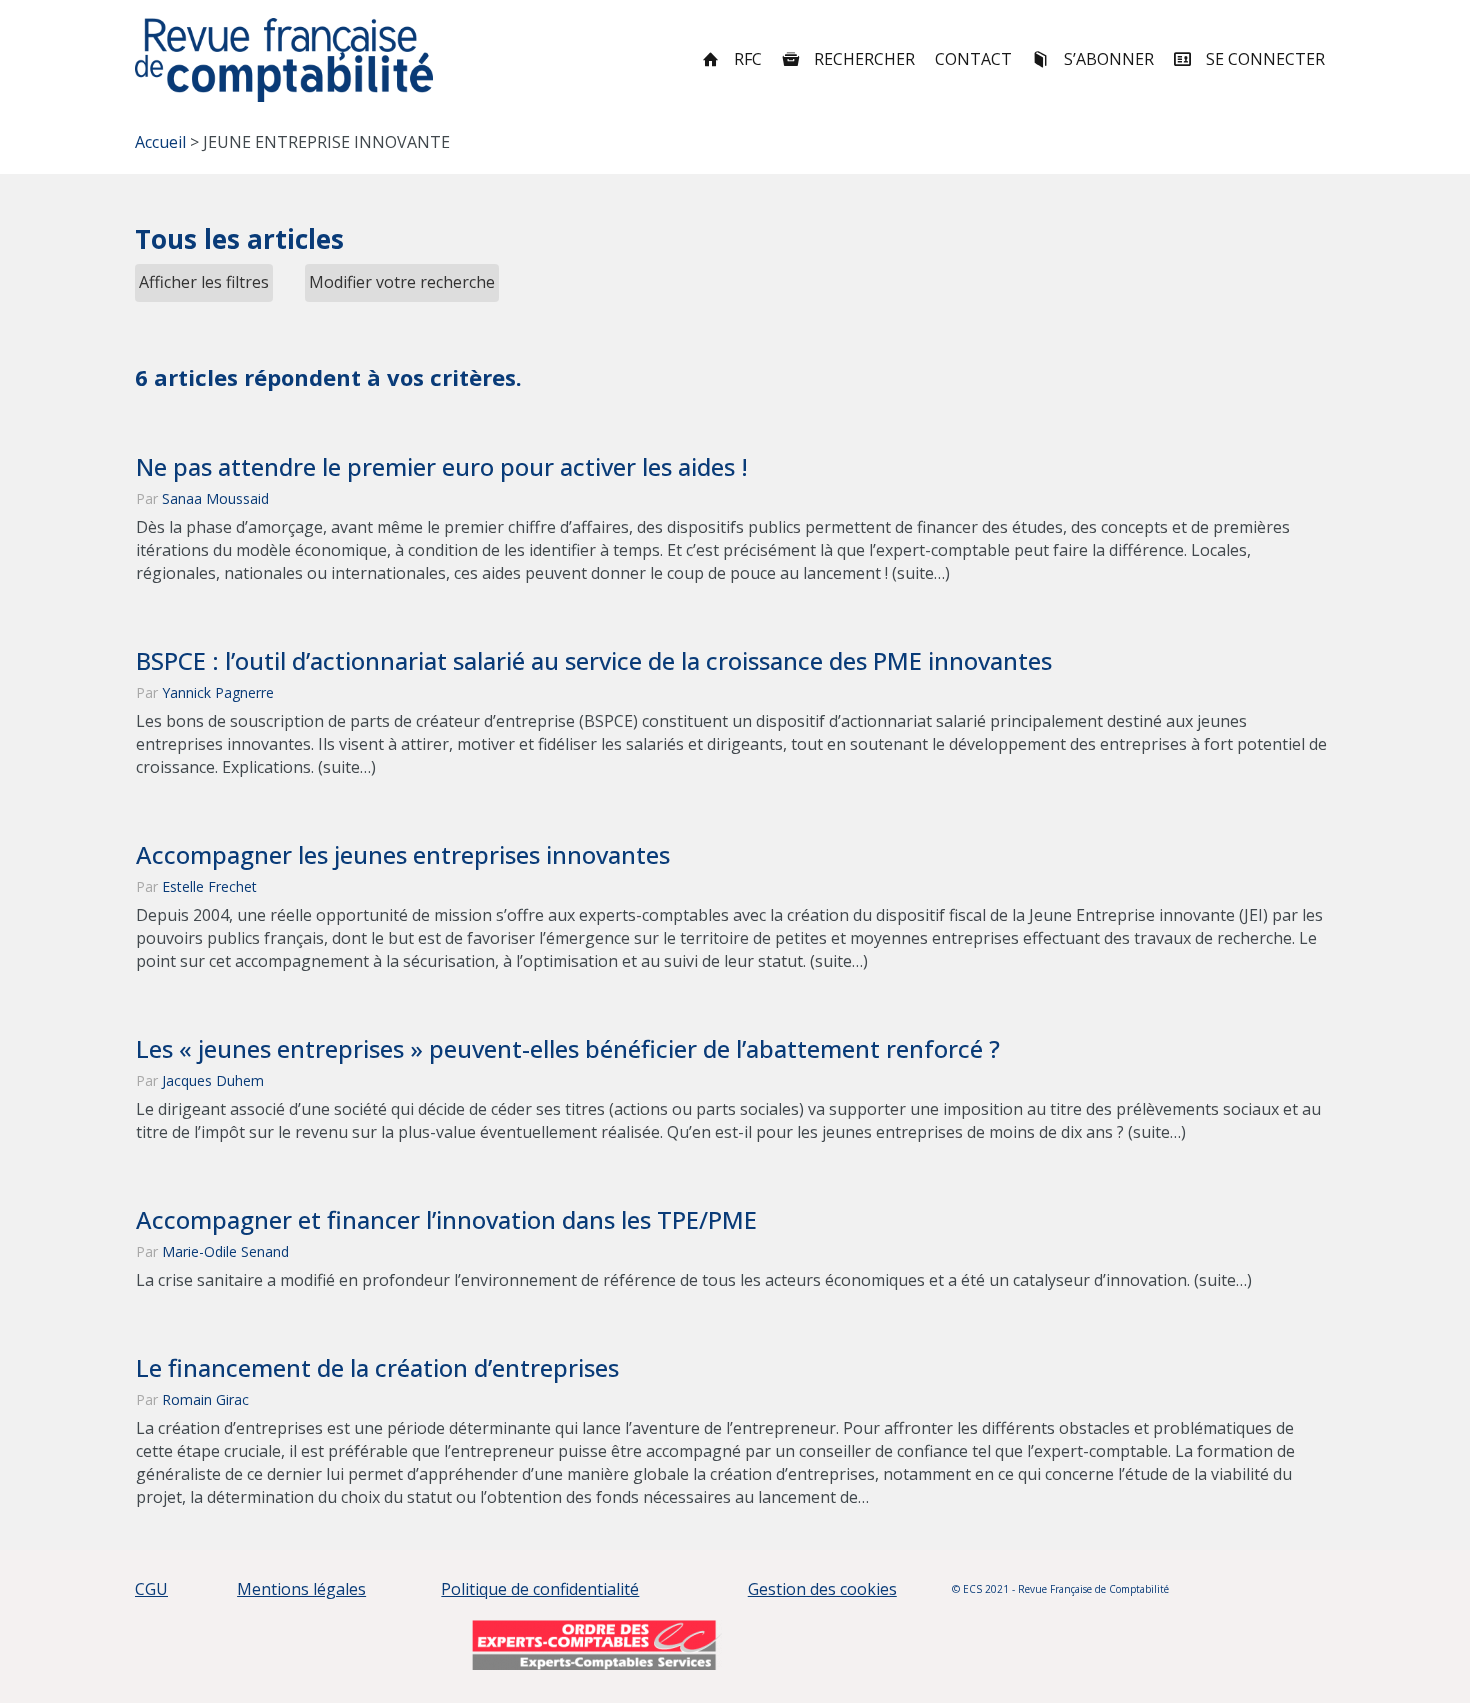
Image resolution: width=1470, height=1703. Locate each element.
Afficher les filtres (204, 282)
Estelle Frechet (209, 886)
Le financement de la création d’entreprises (377, 1368)
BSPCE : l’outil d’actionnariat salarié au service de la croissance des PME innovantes (594, 661)
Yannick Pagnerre (218, 692)
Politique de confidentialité (540, 1589)
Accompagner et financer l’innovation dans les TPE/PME (446, 1220)
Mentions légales (301, 1589)
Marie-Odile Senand (225, 1251)
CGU (151, 1589)
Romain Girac (205, 1399)
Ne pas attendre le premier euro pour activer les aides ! (442, 467)
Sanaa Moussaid (215, 498)
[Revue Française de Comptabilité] (284, 60)
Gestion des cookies (822, 1589)
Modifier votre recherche (402, 282)
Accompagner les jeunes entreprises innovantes (403, 855)
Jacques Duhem (213, 1080)
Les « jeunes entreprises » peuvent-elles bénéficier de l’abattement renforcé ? (568, 1049)
